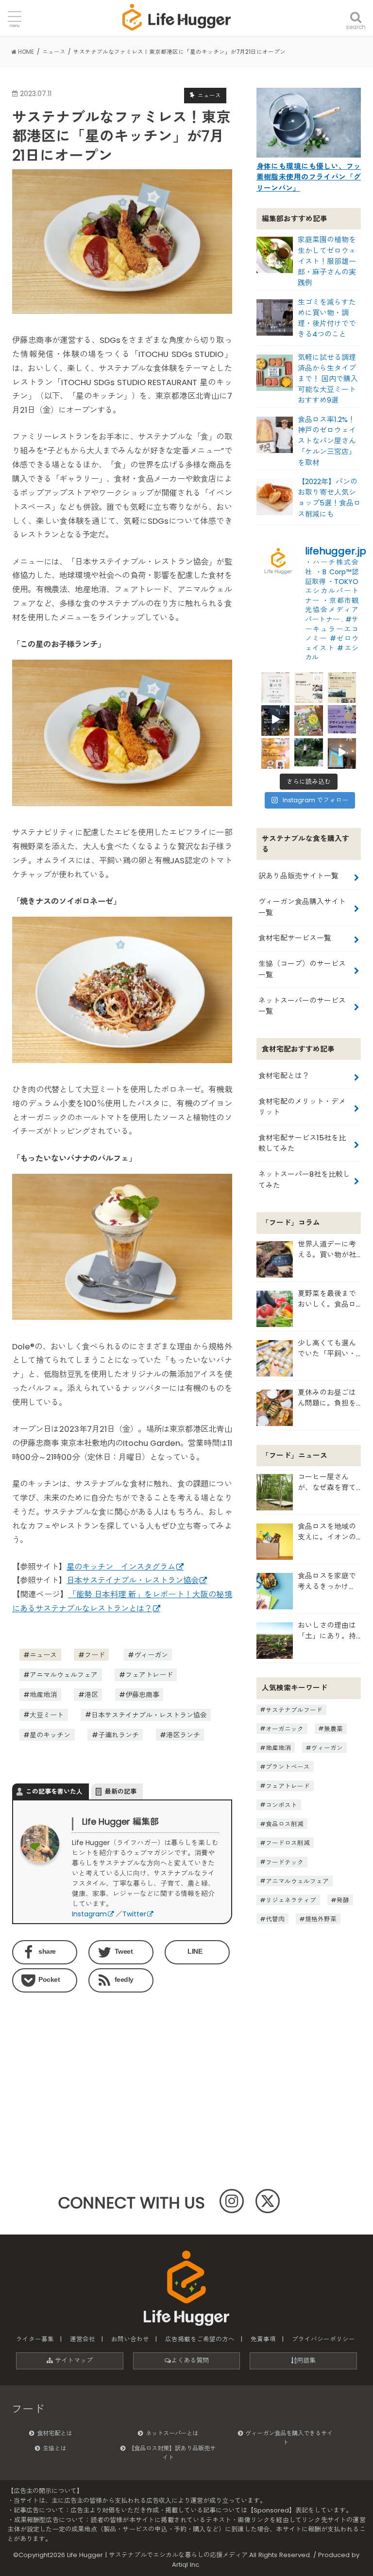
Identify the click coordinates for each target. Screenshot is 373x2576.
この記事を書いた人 (54, 1791)
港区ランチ (183, 1735)
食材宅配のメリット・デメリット (302, 1107)
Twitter (134, 1914)
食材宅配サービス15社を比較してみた (302, 1143)
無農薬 (333, 1728)
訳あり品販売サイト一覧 (298, 876)
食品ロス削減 (285, 1824)
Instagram (89, 1914)
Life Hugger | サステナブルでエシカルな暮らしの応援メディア (157, 2555)
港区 (91, 1695)
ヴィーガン (151, 1655)
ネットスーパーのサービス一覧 (302, 1006)
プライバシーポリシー (323, 2339)
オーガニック (285, 1728)
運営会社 (83, 2339)
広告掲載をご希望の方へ (200, 2339)
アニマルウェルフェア (64, 1675)
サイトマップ (73, 2360)
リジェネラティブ (291, 1900)
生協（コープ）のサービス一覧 (302, 969)
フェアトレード (149, 1675)
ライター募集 (35, 2339)
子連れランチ (119, 1735)
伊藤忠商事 (142, 1695)
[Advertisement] (64, 2060)
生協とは (54, 2448)
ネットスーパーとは (172, 2433)
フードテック (285, 1862)
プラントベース (288, 1767)
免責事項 (263, 2339)
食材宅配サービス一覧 (295, 938)
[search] (356, 11)
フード (95, 1655)
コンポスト (281, 1805)
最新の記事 (121, 1791)
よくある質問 (190, 2360)
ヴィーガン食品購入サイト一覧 (302, 907)
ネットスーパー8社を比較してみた (304, 1179)
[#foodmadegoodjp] (342, 752)
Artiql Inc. (186, 2565)
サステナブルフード (294, 1709)
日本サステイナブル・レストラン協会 (133, 1580)
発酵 (343, 1900)
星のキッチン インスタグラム (121, 1567)
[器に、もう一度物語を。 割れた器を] (308, 686)
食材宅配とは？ (284, 1076)
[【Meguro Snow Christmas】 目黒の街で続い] (275, 719)
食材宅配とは (54, 2433)
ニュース (43, 1655)
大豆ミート (47, 1715)
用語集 (306, 2360)
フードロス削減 (288, 1843)
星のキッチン (50, 1735)
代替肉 (275, 1919)
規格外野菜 (321, 1919)
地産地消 (43, 1695)
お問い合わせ (130, 2339)
